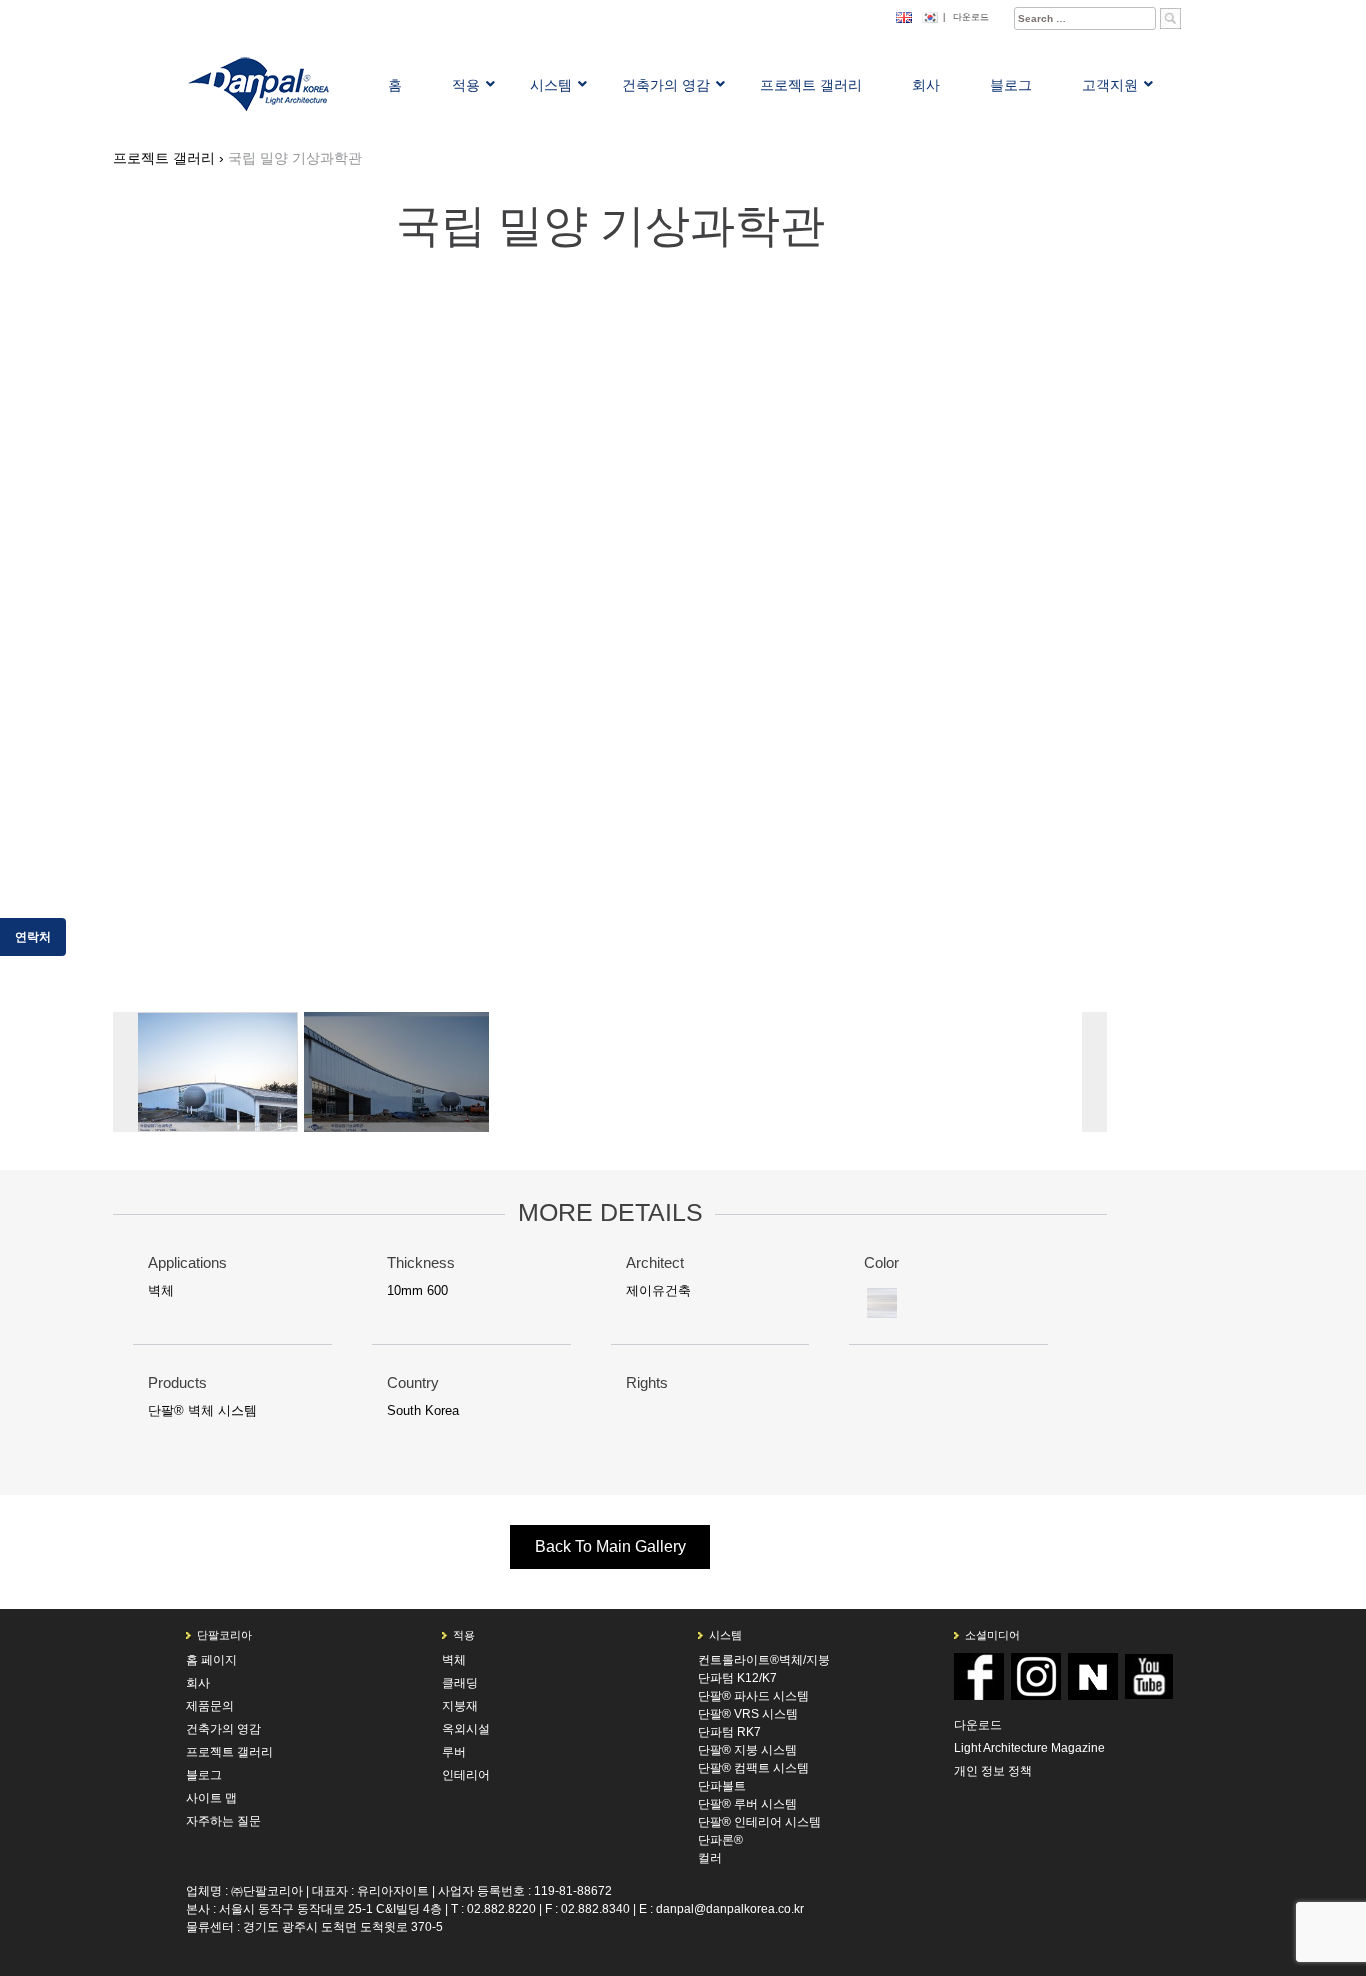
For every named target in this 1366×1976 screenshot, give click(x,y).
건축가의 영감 (223, 1729)
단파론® (720, 1840)
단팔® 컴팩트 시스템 (753, 1768)
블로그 (204, 1775)
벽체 (161, 1290)
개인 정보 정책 (993, 1771)
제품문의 (210, 1706)
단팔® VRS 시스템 (748, 1714)
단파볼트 (722, 1786)
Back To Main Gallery (610, 1546)
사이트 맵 (211, 1798)
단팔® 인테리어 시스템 (759, 1822)
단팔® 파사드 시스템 (753, 1696)
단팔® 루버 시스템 (747, 1804)
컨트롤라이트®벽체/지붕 (764, 1660)
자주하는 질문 (223, 1821)
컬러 (710, 1858)
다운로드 (971, 17)
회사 (198, 1683)
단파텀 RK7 (729, 1732)
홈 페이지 (211, 1660)
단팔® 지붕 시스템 (747, 1750)
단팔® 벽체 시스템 (202, 1410)
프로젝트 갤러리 (229, 1752)
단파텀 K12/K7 (737, 1678)
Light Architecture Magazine (1029, 1748)
